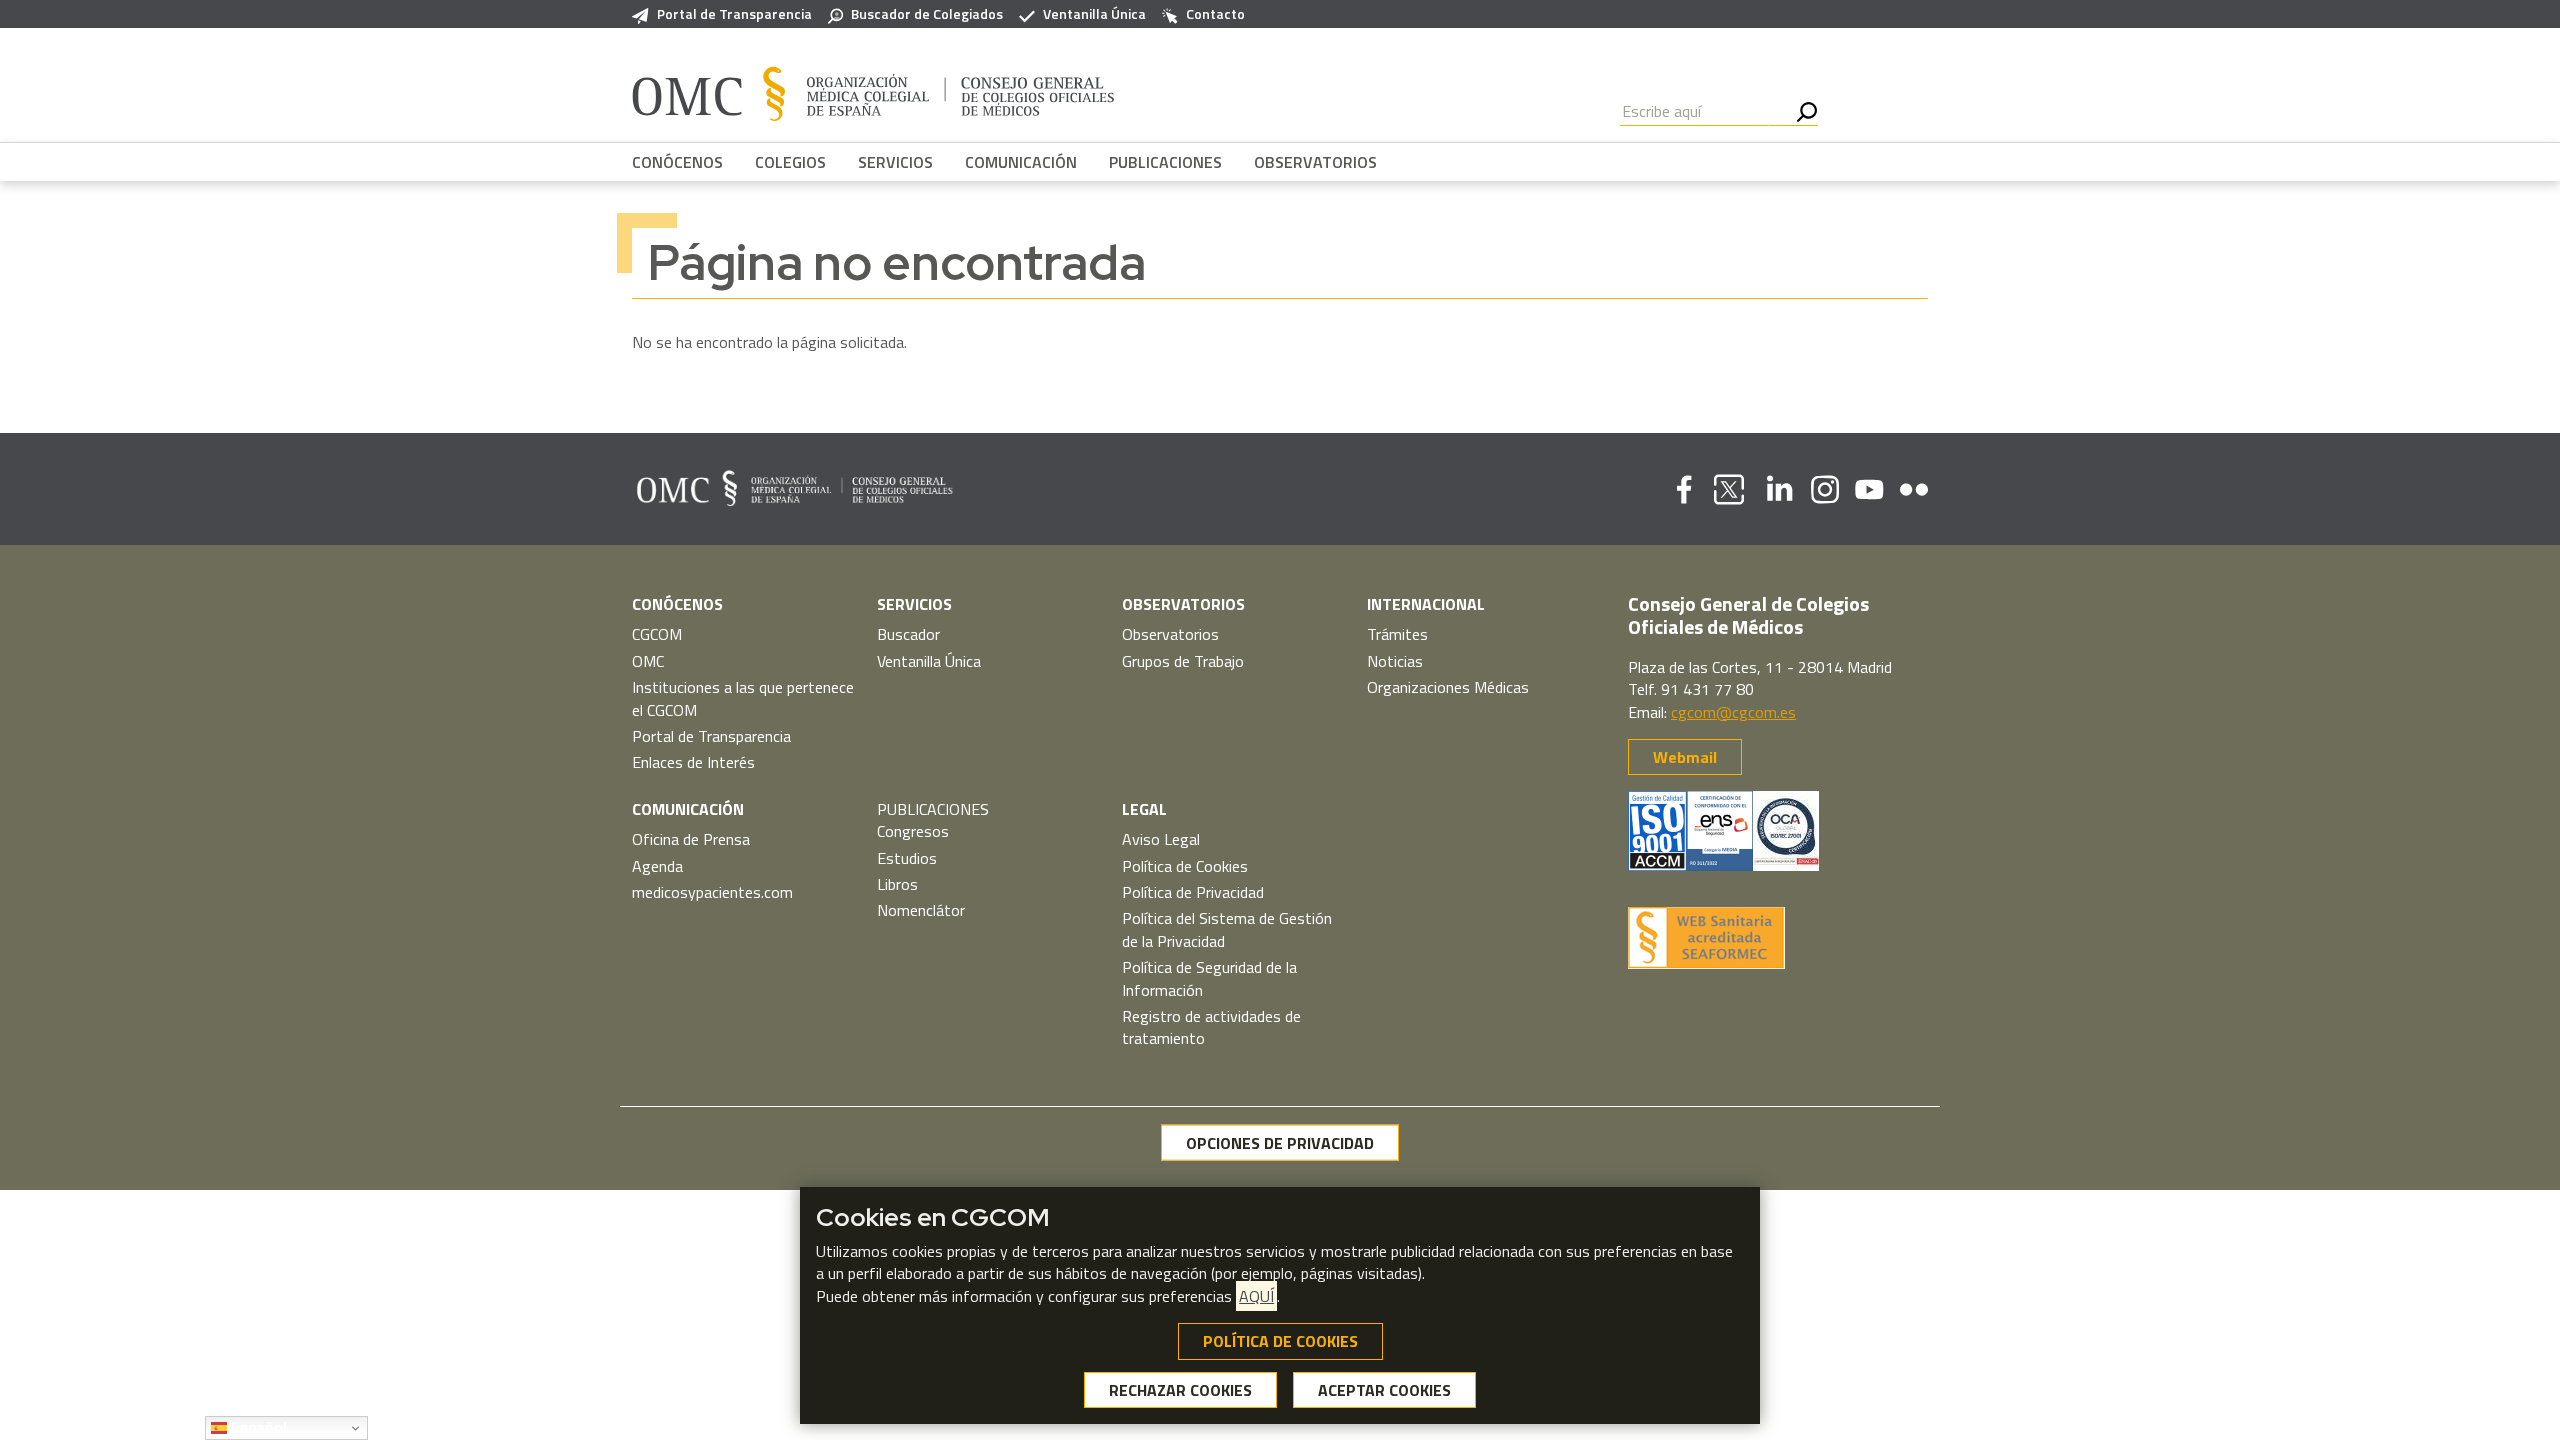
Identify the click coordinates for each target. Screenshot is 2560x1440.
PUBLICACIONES (1165, 162)
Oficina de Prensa (691, 839)
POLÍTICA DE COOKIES (1280, 1341)
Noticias (1395, 661)
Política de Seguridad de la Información (1209, 978)
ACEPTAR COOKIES (1384, 1390)
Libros (897, 884)
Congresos (913, 831)
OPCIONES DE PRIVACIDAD (1280, 1143)
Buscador (908, 634)
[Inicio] (873, 93)
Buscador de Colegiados (927, 14)
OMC (648, 661)
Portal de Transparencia (734, 14)
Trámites (1397, 634)
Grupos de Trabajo (1183, 661)
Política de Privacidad (1193, 892)
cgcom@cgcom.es (1733, 712)
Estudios (907, 858)
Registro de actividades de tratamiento (1211, 1027)
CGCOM (657, 634)
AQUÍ (1256, 1296)
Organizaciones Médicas (1448, 687)
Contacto (1215, 14)
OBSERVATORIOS (1315, 162)
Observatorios (1170, 634)
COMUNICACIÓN (1021, 162)
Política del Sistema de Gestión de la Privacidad (1227, 929)
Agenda (657, 866)
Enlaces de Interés (693, 762)
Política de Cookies (1185, 866)
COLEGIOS (790, 162)
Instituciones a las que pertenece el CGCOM (743, 698)
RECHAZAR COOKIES (1180, 1390)
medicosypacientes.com (712, 892)
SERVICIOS (895, 162)
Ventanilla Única (1094, 14)
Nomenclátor (921, 910)
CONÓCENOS (677, 162)
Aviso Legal (1161, 839)
